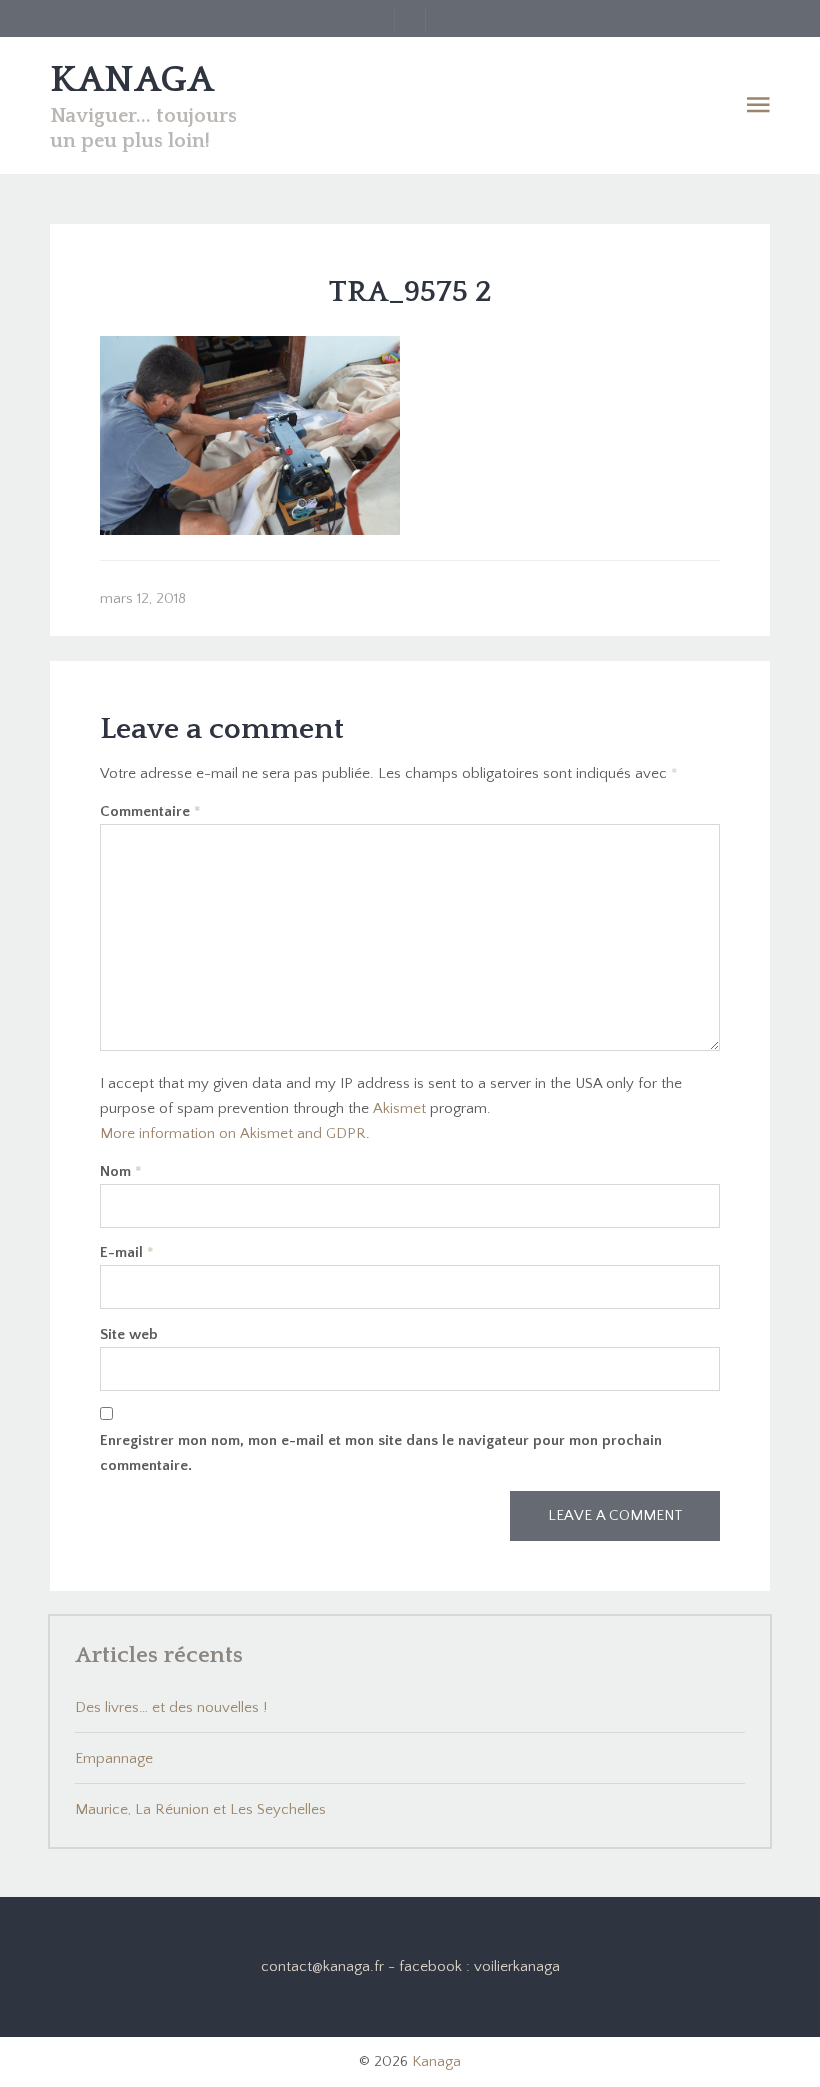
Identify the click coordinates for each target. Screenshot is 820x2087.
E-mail (127, 1252)
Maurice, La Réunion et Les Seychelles (200, 1809)
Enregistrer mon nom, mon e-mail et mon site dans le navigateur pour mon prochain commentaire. (381, 1453)
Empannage (114, 1758)
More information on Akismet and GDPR (233, 1133)
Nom (121, 1171)
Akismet (399, 1108)
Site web (129, 1334)
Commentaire (150, 811)
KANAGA (132, 80)
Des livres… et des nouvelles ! (171, 1707)
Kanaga (436, 2061)
